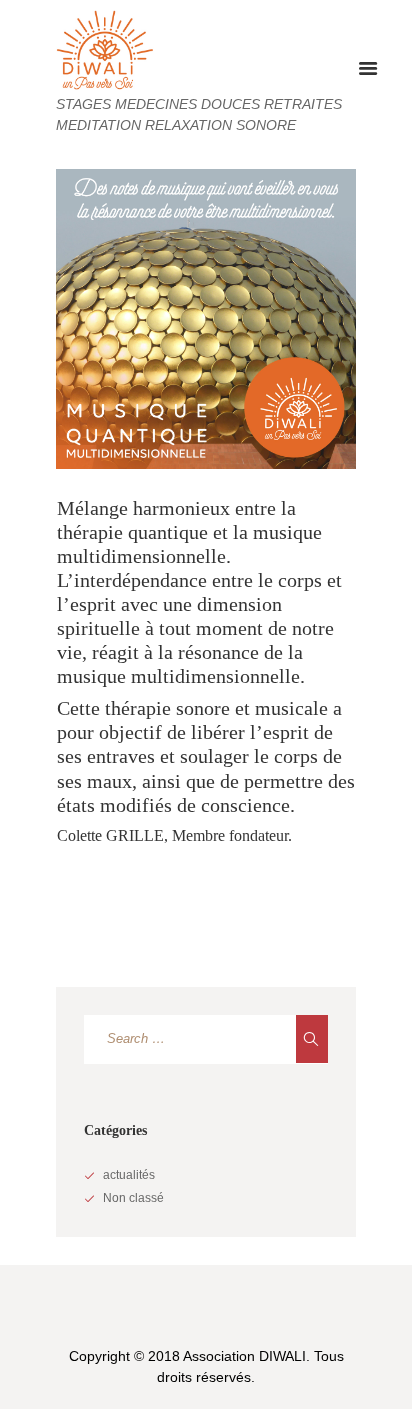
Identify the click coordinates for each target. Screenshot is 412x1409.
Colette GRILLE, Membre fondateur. (174, 835)
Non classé (133, 1198)
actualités (129, 1175)
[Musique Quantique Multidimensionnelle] (206, 319)
